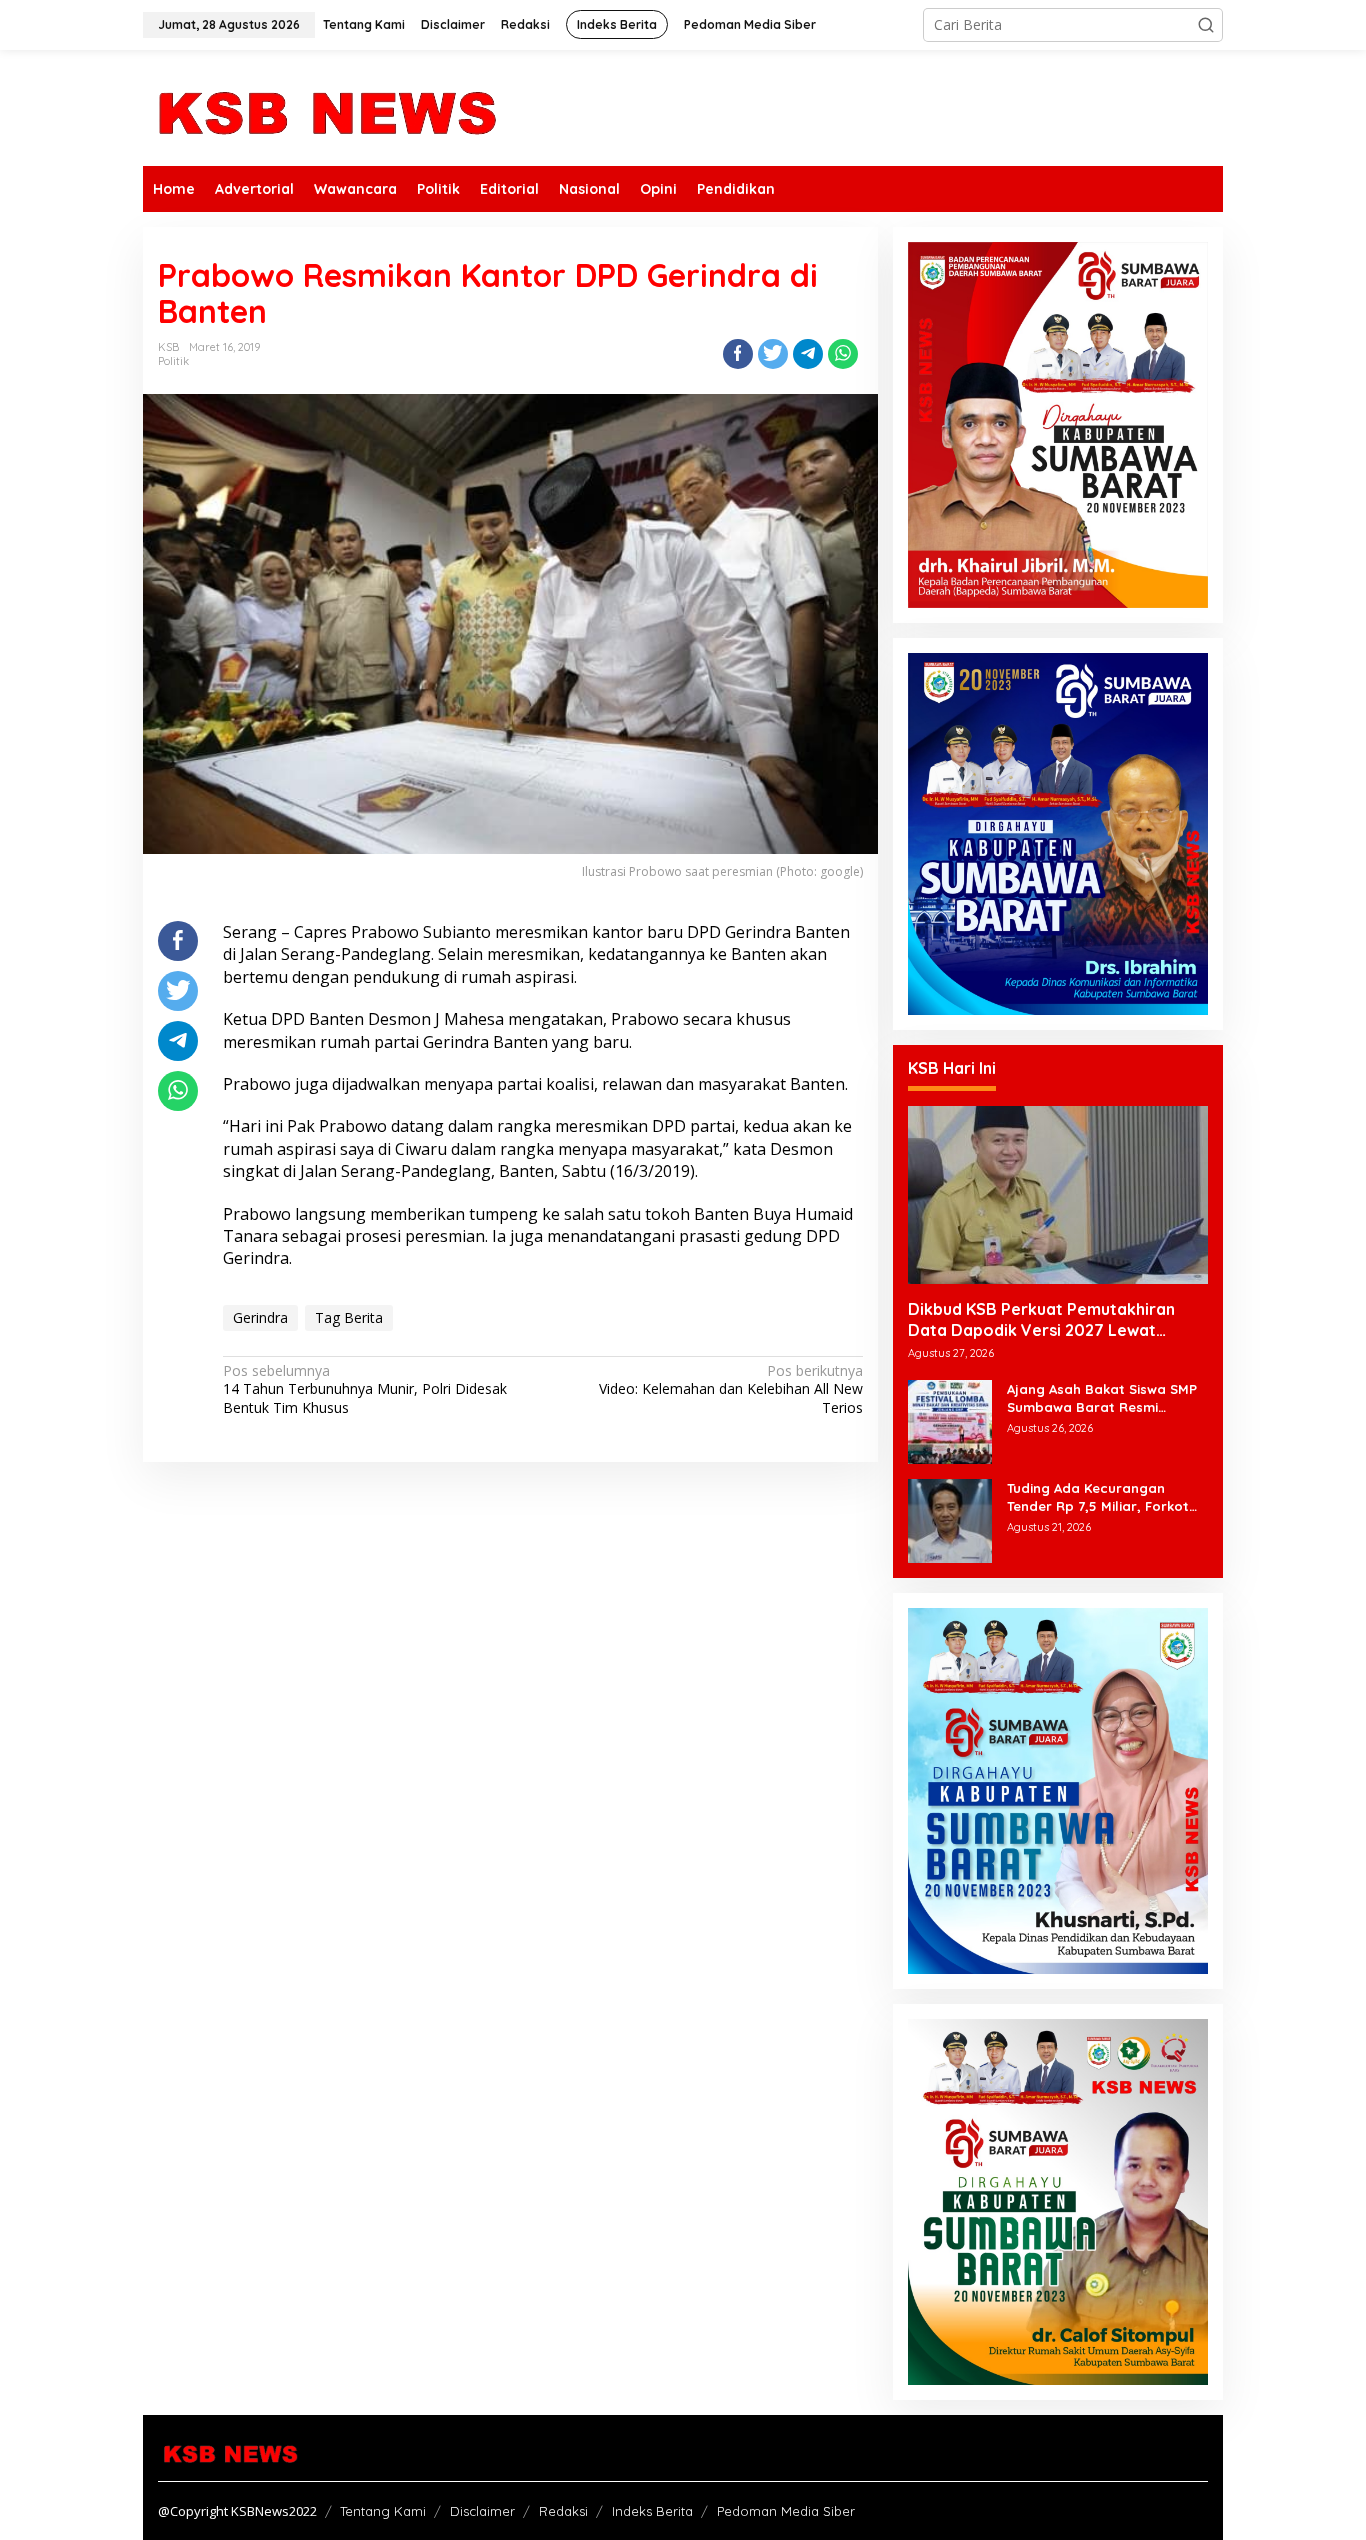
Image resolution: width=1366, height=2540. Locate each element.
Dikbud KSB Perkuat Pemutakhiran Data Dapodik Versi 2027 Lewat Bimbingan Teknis (1041, 1320)
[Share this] (738, 354)
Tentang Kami (383, 2511)
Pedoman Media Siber (786, 2511)
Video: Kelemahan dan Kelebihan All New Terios (730, 1389)
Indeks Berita (652, 2511)
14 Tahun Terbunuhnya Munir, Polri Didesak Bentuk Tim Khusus (365, 1389)
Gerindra (260, 1317)
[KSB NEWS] (325, 106)
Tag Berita (349, 1317)
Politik (173, 361)
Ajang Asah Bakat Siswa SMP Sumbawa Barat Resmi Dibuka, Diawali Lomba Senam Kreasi (1106, 1398)
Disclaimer (482, 2511)
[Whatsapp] (843, 354)
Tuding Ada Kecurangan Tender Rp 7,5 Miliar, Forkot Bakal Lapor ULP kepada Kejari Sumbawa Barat (1098, 1497)
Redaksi (563, 2511)
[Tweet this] (773, 354)
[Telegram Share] (808, 354)
